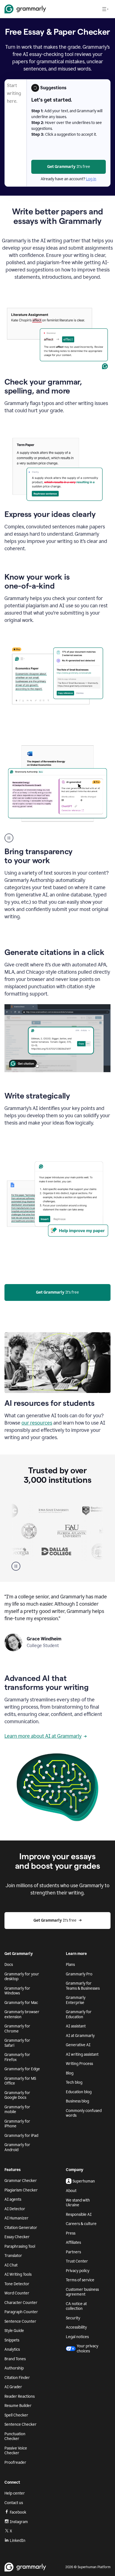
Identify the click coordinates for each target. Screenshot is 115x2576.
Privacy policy (78, 2271)
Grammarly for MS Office (20, 2081)
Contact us (14, 2503)
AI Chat (11, 2265)
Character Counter (21, 2303)
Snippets (12, 2340)
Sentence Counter (20, 2321)
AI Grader (13, 2387)
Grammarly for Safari (17, 2043)
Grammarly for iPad (21, 2136)
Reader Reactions (20, 2396)
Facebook (18, 2512)
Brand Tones (15, 2359)
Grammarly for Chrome (17, 2029)
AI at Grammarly (80, 2036)
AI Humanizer (16, 2218)
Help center (15, 2493)
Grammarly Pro (79, 1974)
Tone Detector (17, 2284)
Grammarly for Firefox (17, 2057)
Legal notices (77, 2337)
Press (71, 2233)
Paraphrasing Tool (20, 2246)
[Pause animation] (9, 838)
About (71, 2191)
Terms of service (80, 2280)
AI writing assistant (82, 2054)
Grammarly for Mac (21, 2003)
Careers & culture (81, 2224)
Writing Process (79, 2064)
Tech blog (74, 2082)
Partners (73, 2252)
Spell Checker (16, 2415)
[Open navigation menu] (105, 9)
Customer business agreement (82, 2292)
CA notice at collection (76, 2306)
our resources (37, 1423)
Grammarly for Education (79, 2014)
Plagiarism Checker (21, 2190)
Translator (13, 2256)
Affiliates (73, 2243)
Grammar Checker (21, 2181)
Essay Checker (17, 2237)
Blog (70, 2073)
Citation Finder (17, 2378)
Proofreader (15, 2463)
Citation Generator (21, 2228)
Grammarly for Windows (17, 1991)
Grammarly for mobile (17, 2110)
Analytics (12, 2349)
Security (73, 2318)
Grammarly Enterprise (76, 2000)
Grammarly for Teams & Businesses (83, 1986)
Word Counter (17, 2293)
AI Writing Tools (18, 2274)
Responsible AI (79, 2215)
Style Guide (14, 2331)
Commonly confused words (84, 2113)
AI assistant (76, 2026)
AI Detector (15, 2209)
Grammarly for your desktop (22, 1977)
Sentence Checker (21, 2424)
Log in (91, 179)
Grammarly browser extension (22, 2014)
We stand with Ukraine (78, 2203)
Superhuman (84, 2181)
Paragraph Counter (21, 2312)
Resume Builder (18, 2406)
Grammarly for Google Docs (17, 2095)
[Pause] (16, 1566)
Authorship (14, 2368)
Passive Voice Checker (16, 2451)
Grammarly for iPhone (17, 2124)
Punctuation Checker (15, 2436)
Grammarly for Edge (22, 2069)
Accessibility (76, 2327)
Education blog (79, 2092)
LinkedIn (18, 2541)
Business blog (77, 2101)
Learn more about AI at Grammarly (43, 1736)
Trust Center (77, 2261)
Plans (70, 1965)
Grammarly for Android (17, 2147)
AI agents (13, 2199)
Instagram (19, 2522)
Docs (9, 1965)
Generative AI (78, 2045)
